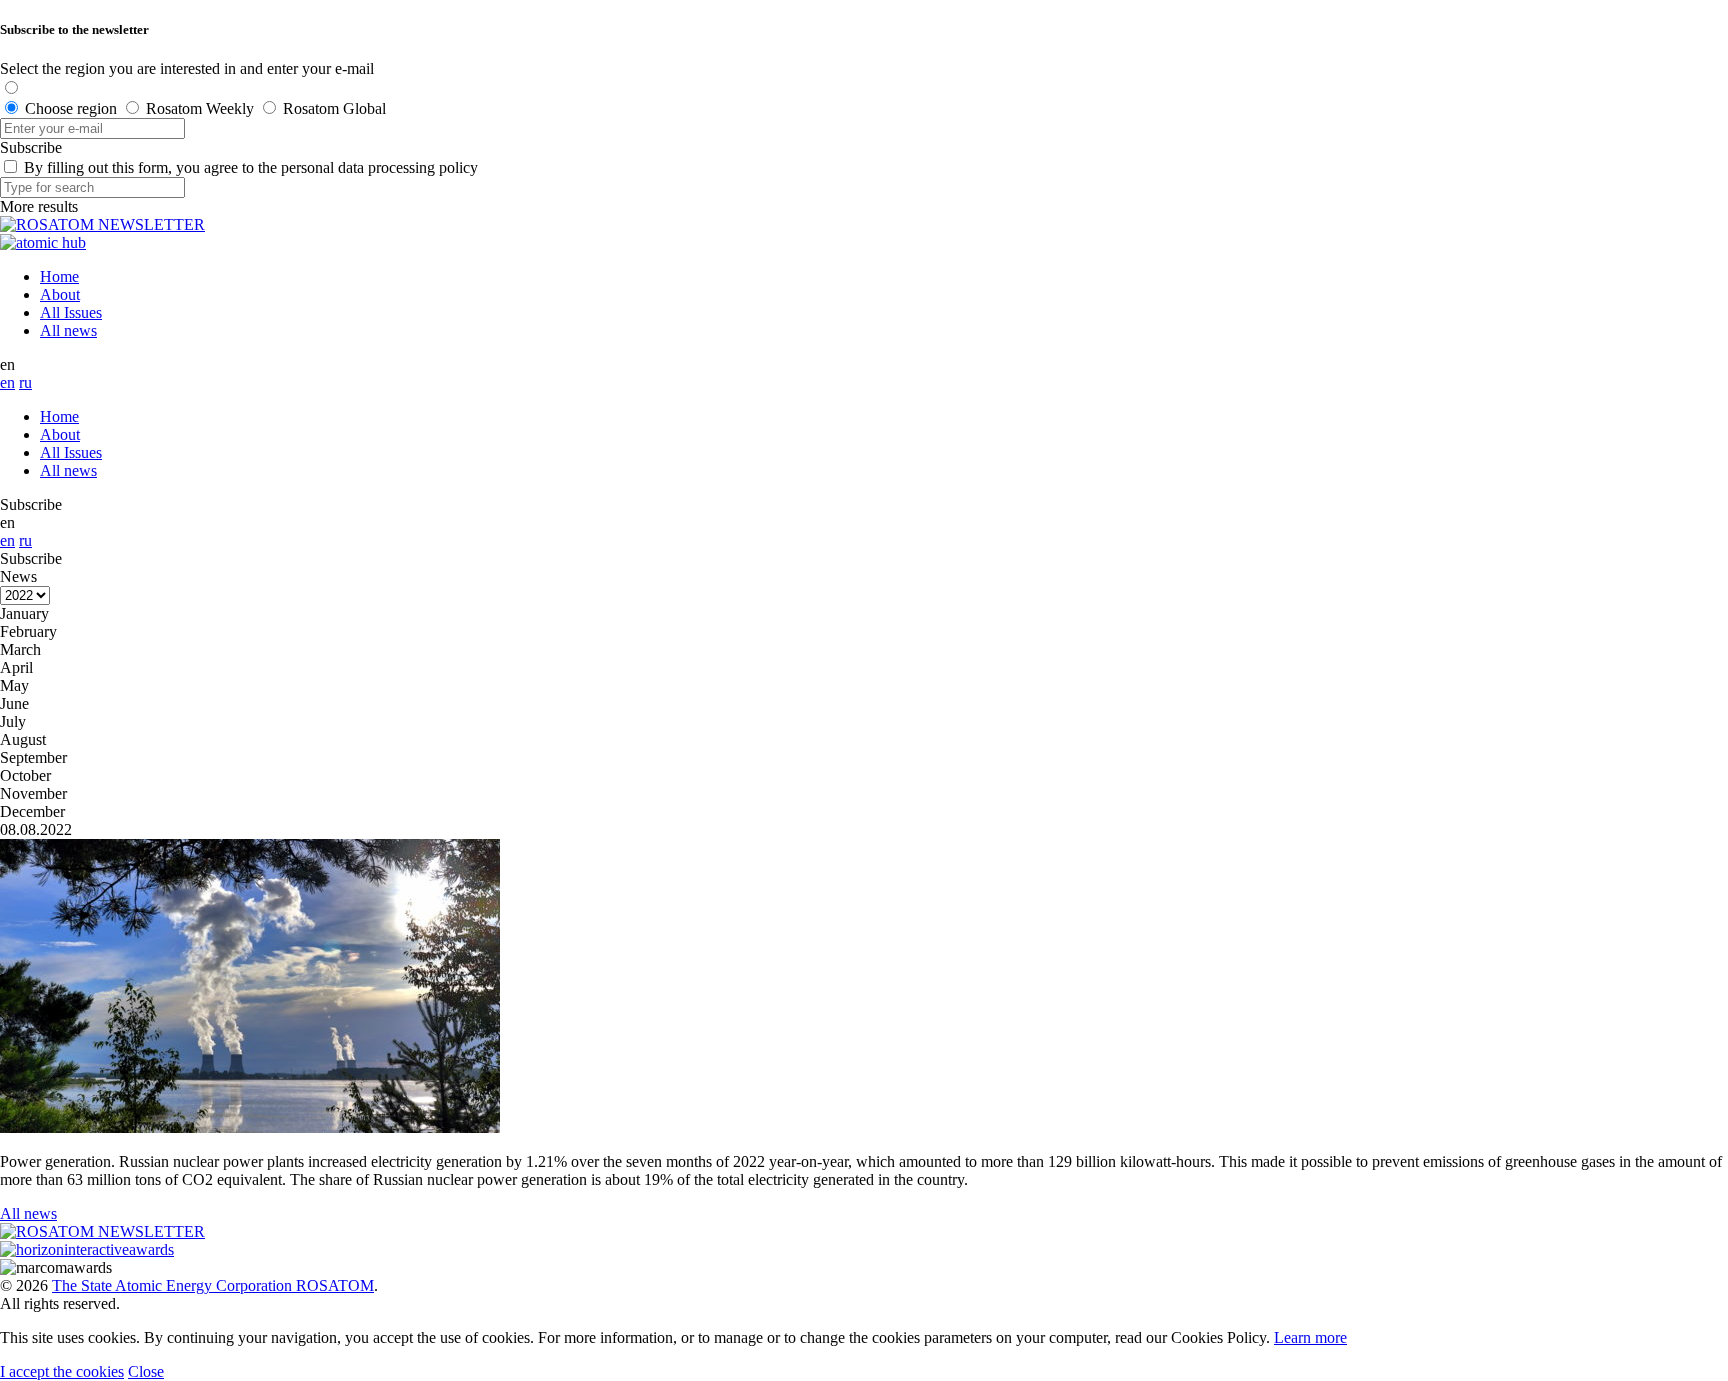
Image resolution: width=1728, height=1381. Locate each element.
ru (25, 382)
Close (146, 1371)
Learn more (1310, 1337)
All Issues (71, 312)
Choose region (71, 108)
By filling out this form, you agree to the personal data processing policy (251, 167)
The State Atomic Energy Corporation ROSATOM (213, 1285)
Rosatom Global (334, 108)
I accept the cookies (62, 1371)
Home (59, 276)
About (60, 294)
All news (68, 330)
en (7, 382)
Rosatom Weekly (200, 108)
